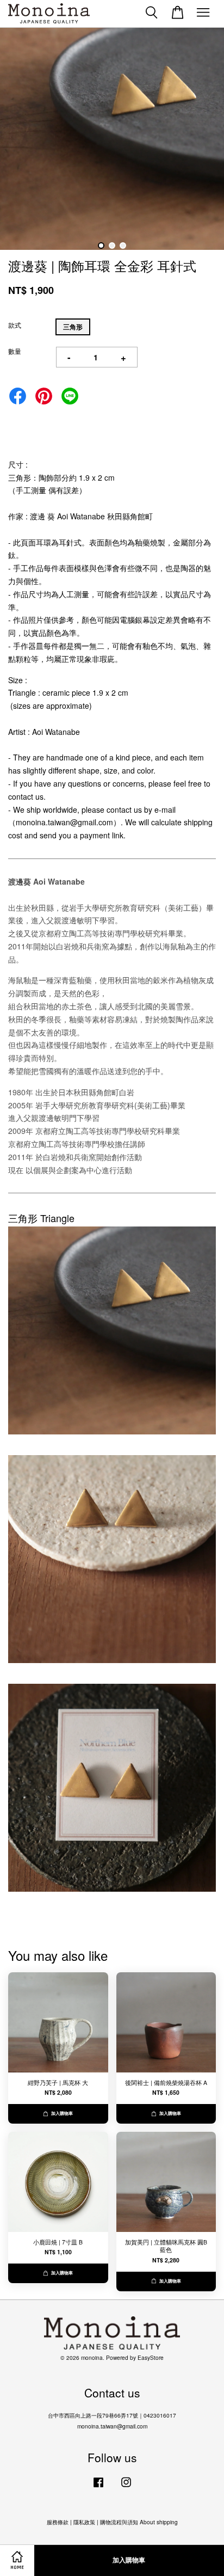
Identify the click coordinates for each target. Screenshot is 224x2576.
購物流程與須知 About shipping (139, 2522)
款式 (15, 325)
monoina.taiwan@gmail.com (112, 2426)
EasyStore (151, 2357)
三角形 (73, 327)
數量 (15, 351)
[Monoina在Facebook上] (98, 2488)
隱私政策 (84, 2522)
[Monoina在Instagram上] (126, 2488)
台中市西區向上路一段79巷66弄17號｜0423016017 (112, 2415)
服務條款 (58, 2522)
